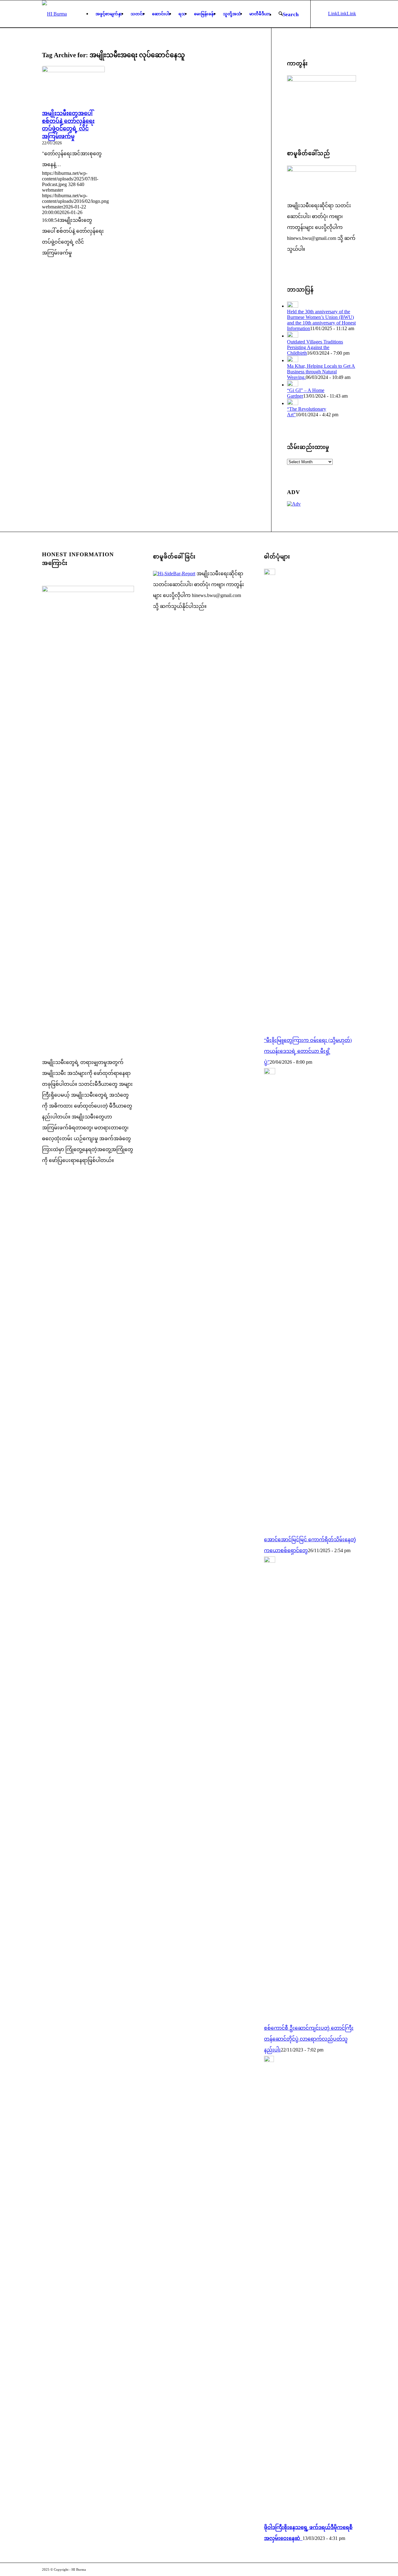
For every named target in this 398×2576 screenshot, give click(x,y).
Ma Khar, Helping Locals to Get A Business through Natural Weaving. (321, 372)
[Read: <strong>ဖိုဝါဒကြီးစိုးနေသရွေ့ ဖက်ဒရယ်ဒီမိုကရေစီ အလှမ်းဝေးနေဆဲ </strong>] (269, 2060)
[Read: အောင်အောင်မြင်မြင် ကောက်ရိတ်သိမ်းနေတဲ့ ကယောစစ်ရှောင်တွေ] (270, 1073)
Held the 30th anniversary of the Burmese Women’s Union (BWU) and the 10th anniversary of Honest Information (321, 320)
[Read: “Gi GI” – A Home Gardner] (293, 385)
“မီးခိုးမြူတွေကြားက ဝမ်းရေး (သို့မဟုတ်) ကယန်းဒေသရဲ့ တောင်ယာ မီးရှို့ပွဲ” (308, 1051)
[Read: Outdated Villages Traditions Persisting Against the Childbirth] (293, 336)
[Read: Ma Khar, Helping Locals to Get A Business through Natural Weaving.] (293, 360)
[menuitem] (109, 14)
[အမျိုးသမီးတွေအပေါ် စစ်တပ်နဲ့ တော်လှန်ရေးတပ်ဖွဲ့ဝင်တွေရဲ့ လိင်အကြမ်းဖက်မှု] (73, 87)
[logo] (54, 14)
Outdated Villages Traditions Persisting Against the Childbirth (315, 347)
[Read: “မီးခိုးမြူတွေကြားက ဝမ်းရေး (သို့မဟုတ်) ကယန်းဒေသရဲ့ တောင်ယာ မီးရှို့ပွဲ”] (270, 573)
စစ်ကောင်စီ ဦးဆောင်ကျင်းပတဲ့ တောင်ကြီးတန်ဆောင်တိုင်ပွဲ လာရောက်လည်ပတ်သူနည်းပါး (309, 2039)
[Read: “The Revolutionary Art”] (293, 403)
